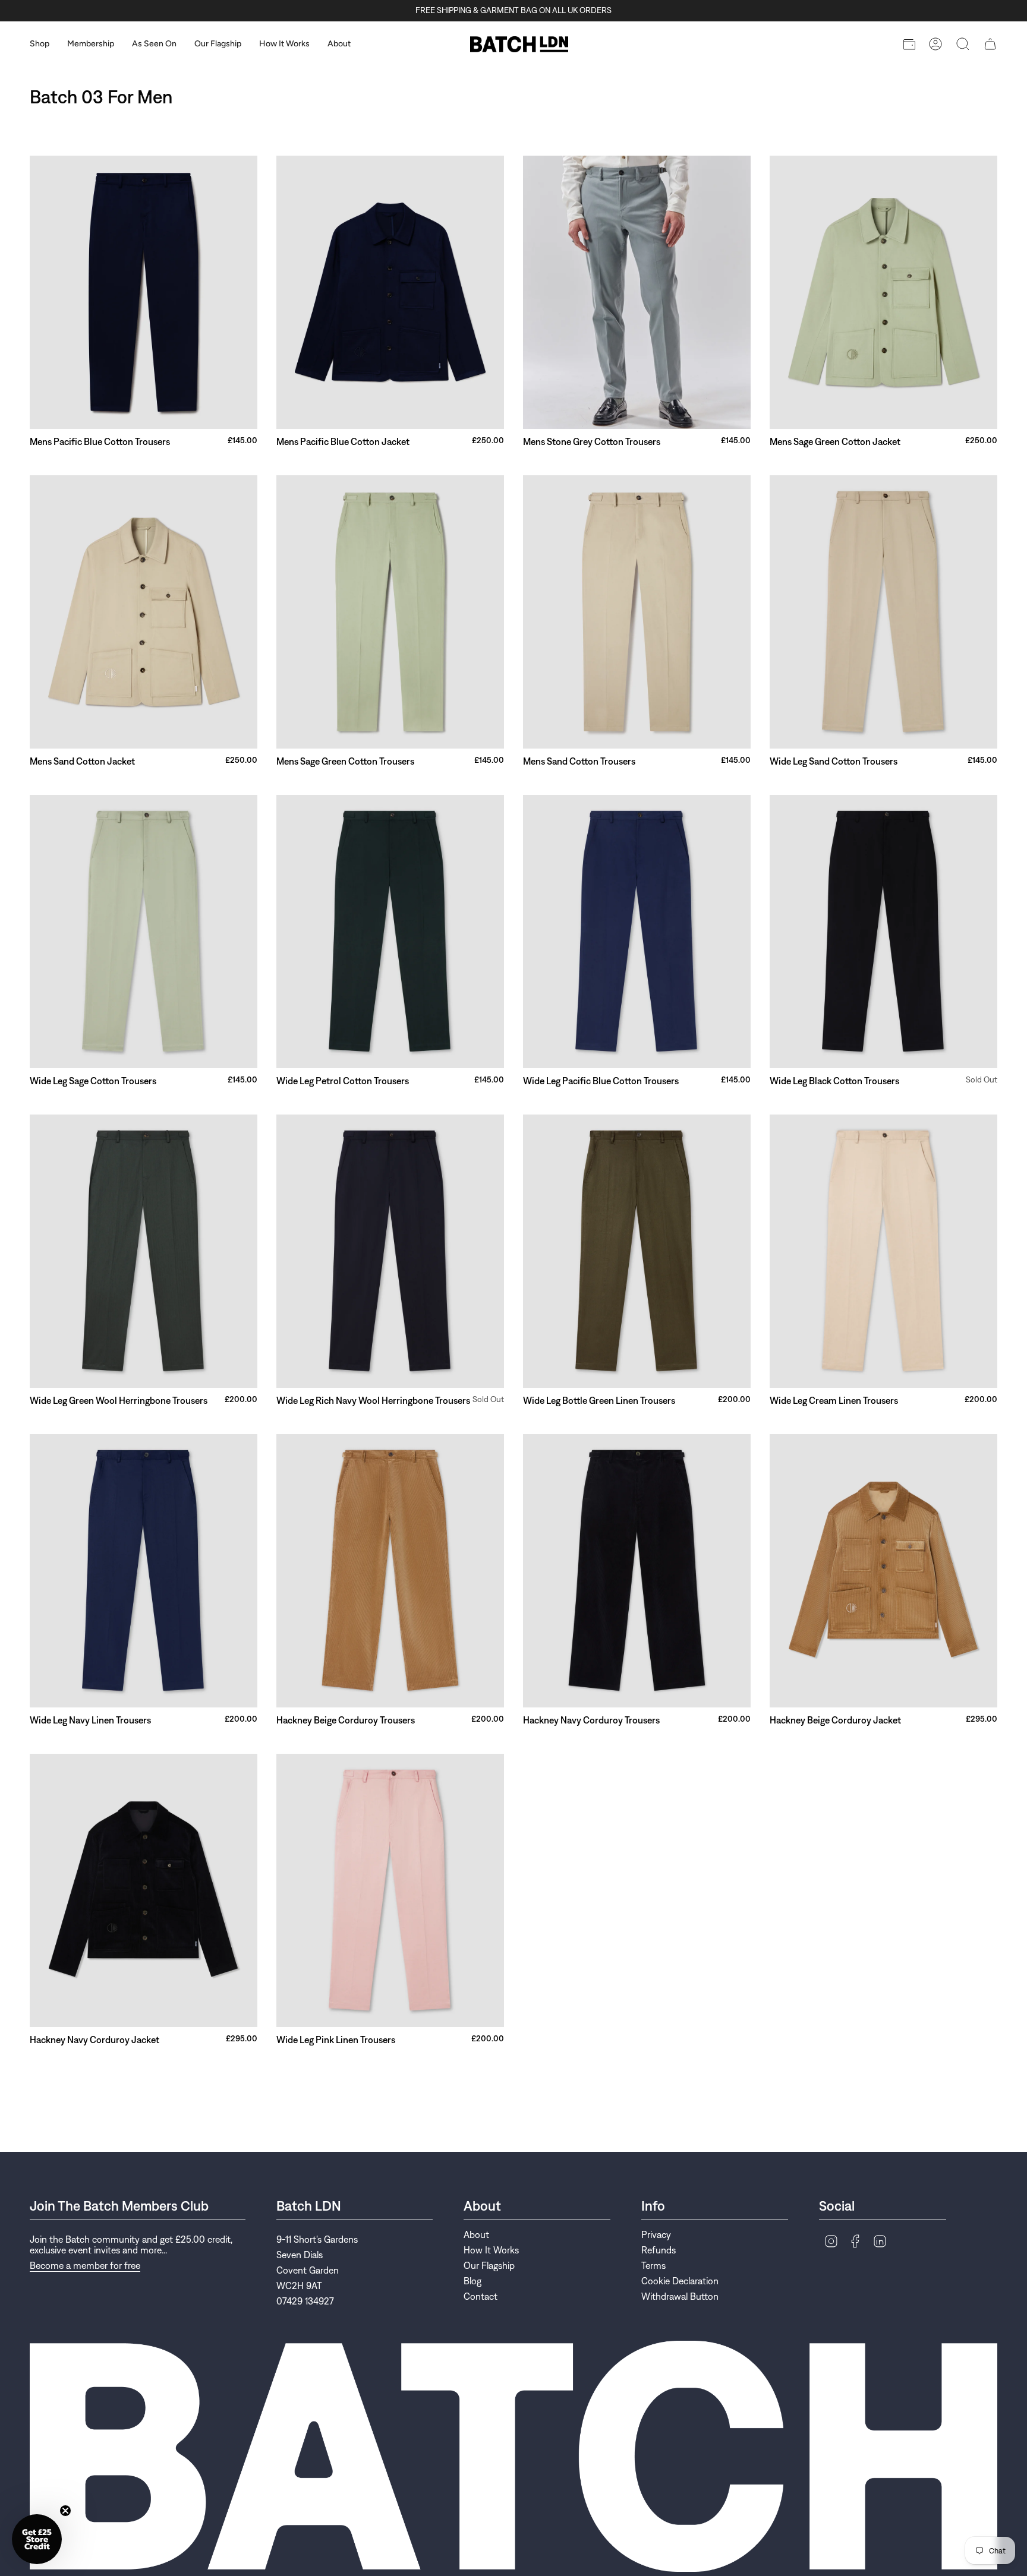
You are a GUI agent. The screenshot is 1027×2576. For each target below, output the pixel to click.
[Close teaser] (65, 2511)
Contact (481, 2296)
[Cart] (990, 44)
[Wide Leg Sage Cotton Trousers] (144, 932)
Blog (472, 2281)
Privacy (656, 2234)
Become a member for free (85, 2265)
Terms (653, 2265)
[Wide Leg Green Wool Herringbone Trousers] (144, 1251)
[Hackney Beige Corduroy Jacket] (883, 1571)
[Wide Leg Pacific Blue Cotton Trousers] (637, 932)
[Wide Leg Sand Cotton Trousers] (883, 612)
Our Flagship (489, 2265)
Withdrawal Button (680, 2296)
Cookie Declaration (680, 2281)
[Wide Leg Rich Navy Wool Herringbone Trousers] (390, 1251)
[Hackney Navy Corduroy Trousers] (637, 1571)
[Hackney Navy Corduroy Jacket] (144, 1890)
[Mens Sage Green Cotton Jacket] (883, 292)
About (476, 2234)
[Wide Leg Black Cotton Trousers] (883, 932)
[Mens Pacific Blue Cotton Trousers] (144, 292)
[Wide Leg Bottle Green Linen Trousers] (637, 1251)
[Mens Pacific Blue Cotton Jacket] (390, 292)
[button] (40, 44)
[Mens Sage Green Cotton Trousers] (390, 612)
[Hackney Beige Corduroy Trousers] (390, 1571)
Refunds (659, 2250)
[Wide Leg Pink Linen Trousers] (390, 1890)
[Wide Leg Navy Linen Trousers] (144, 1571)
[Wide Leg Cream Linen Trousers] (883, 1251)
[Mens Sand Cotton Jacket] (144, 612)
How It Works (491, 2250)
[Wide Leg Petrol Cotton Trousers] (390, 932)
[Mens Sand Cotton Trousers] (637, 612)
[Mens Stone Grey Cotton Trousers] (637, 292)
